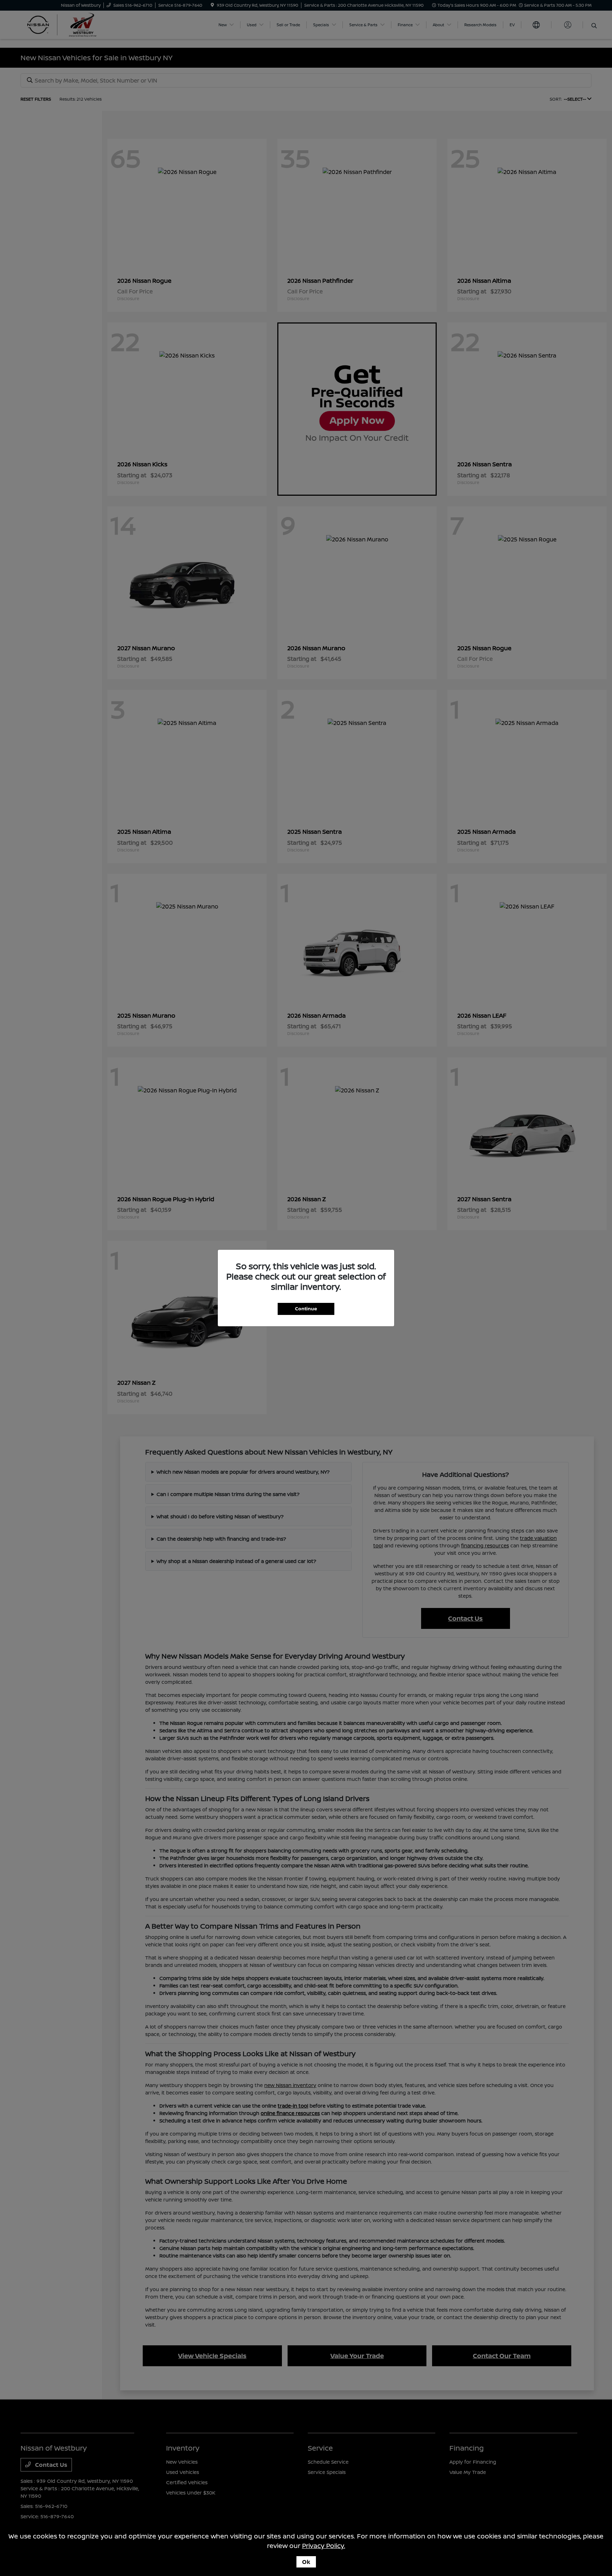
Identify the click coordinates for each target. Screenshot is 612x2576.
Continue (306, 1309)
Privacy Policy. (324, 2546)
